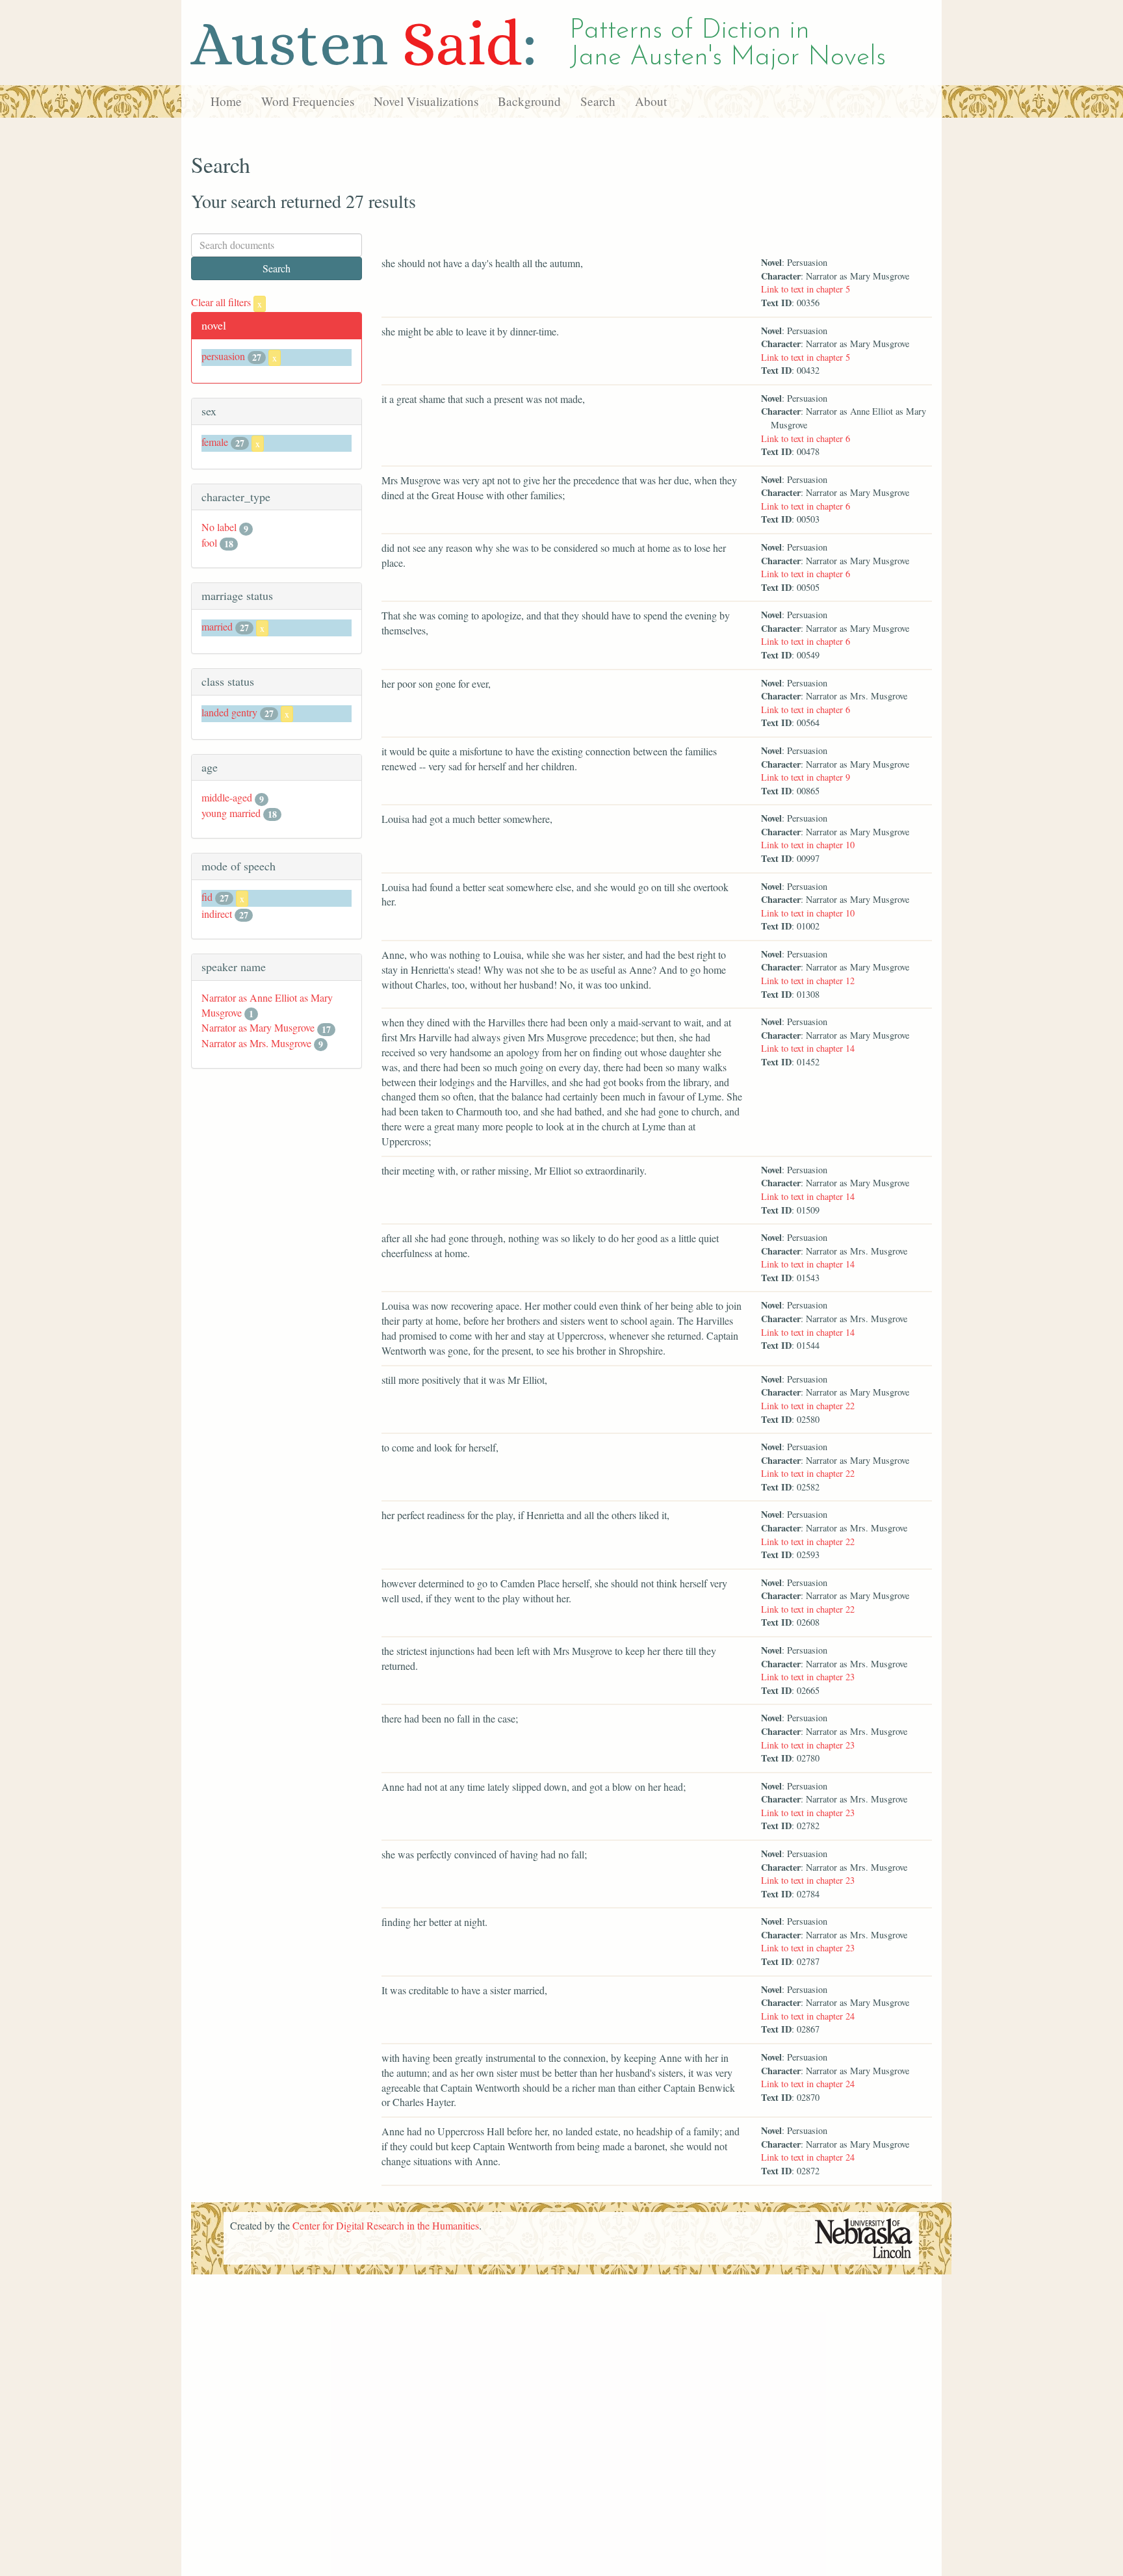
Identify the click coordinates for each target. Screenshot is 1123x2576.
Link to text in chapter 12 (808, 981)
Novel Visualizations (426, 101)
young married (231, 813)
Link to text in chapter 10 (808, 845)
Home (226, 101)
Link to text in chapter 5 (806, 289)
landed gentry (229, 712)
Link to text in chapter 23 (808, 1677)
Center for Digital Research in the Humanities (386, 2225)
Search (598, 101)
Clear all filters (226, 302)
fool (209, 542)
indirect (217, 914)
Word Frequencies (308, 101)
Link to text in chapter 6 (806, 438)
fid (207, 897)
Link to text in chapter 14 (808, 1048)
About (651, 101)
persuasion (223, 356)
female (215, 442)
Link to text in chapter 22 (808, 1406)
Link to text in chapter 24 (808, 2016)
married (217, 626)
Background (529, 101)
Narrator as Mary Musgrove (258, 1027)
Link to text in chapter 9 (806, 777)
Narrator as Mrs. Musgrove (256, 1043)
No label (219, 527)
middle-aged (227, 797)
